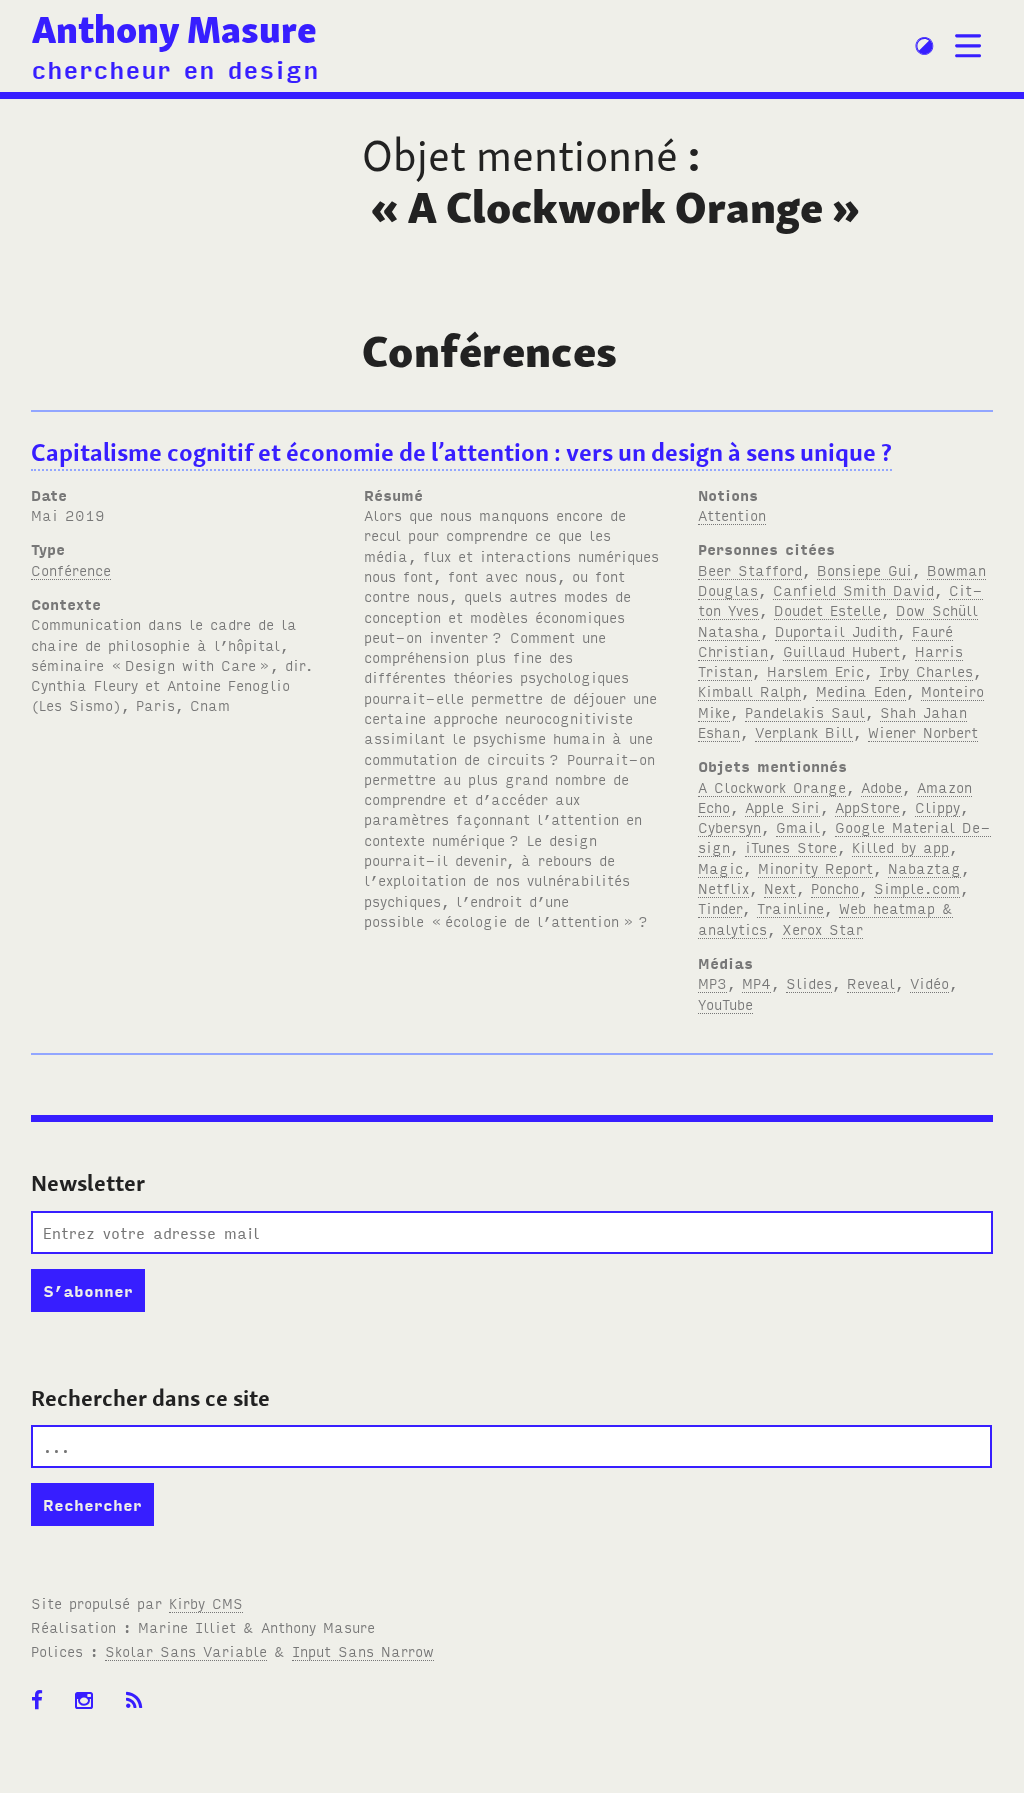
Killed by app (900, 846)
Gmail (798, 826)
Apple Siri (782, 806)
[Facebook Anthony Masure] (43, 1711)
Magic (720, 867)
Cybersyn (729, 826)
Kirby (206, 1602)
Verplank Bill (804, 731)
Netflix (723, 887)
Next (780, 887)
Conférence (71, 569)
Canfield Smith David (853, 589)
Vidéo (929, 982)
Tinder (720, 907)
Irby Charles (926, 670)
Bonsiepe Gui (864, 569)
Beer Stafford (750, 569)
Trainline (790, 907)
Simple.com (917, 887)
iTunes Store (791, 846)
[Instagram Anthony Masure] (90, 1711)
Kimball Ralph (749, 690)
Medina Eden (861, 690)
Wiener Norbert (923, 731)
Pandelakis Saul (805, 711)
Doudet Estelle (827, 609)
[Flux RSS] (141, 1711)
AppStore (867, 806)
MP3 (712, 982)
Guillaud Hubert (841, 650)
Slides (809, 982)
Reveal (871, 982)
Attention (732, 514)
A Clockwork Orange (772, 786)
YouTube (725, 1003)
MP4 (756, 982)
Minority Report (815, 867)
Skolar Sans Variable (186, 1650)
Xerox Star (822, 928)
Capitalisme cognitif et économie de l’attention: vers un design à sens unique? (461, 452)
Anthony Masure (174, 29)
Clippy (937, 806)
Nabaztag (924, 867)
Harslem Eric (815, 670)
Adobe (881, 786)
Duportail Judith (836, 630)
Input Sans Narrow (363, 1650)
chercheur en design (175, 68)
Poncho (835, 887)
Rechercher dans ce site (150, 1398)
